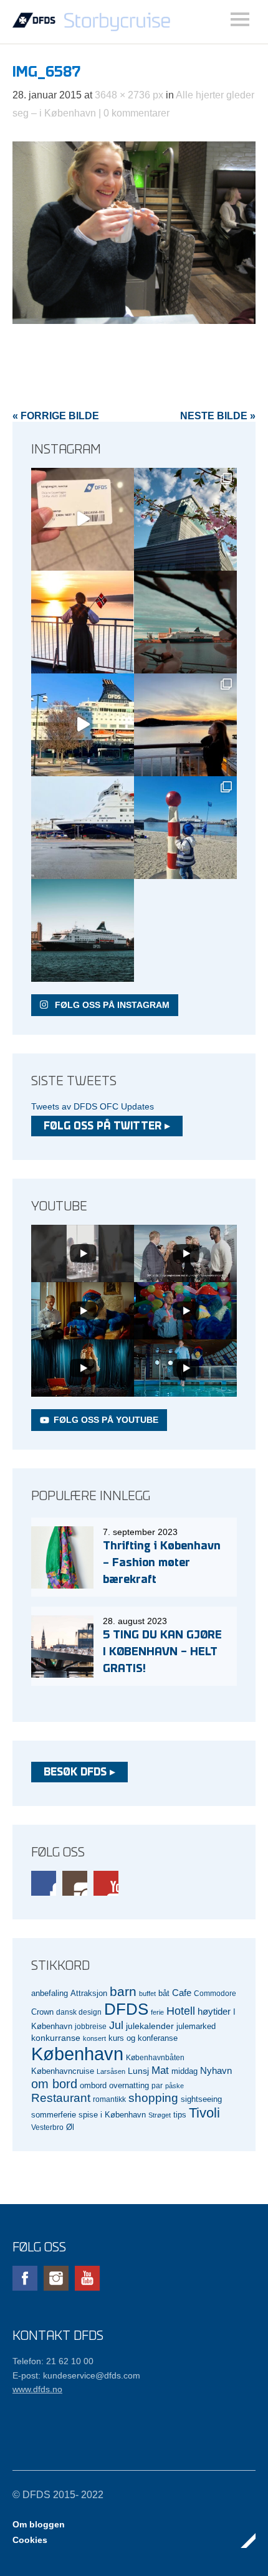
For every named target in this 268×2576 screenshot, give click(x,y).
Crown (42, 2012)
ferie (157, 2012)
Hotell (181, 2011)
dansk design (79, 2012)
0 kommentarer (136, 113)
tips (180, 2115)
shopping (153, 2098)
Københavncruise (63, 2071)
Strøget (160, 2115)
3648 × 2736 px (129, 95)
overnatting (129, 2085)
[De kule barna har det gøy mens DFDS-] (185, 828)
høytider (214, 2012)
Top (242, 2540)
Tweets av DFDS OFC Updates (93, 1106)
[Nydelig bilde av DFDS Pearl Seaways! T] (185, 622)
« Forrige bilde (56, 416)
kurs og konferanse (143, 2038)
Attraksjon (89, 1994)
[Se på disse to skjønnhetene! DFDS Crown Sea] (83, 828)
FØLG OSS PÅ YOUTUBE (106, 1420)
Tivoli (204, 2113)
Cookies (30, 2540)
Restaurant (61, 2098)
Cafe (182, 1993)
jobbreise (91, 2026)
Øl (70, 2127)
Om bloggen (39, 2524)
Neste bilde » (218, 416)
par (157, 2085)
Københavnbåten (155, 2057)
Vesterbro (47, 2127)
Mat (160, 2070)
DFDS (126, 2009)
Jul (116, 2025)
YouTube (106, 1883)
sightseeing (201, 2099)
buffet (147, 1994)
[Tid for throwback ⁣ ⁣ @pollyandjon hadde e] (185, 725)
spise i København (112, 2115)
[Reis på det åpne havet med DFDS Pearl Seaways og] (83, 930)
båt (164, 1994)
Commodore (215, 1993)
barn (123, 1992)
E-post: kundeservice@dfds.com (76, 2375)
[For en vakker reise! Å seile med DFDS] (83, 725)
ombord (93, 2086)
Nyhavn (216, 2071)
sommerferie (54, 2115)
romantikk (109, 2099)
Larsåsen (111, 2071)
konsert (94, 2038)
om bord (54, 2084)
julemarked (196, 2026)
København (77, 2054)
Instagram (75, 1883)
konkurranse (56, 2038)
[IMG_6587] (134, 321)
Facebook (44, 1883)
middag (184, 2071)
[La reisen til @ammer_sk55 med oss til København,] (83, 519)
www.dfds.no (37, 2389)
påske (175, 2086)
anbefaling (50, 1994)
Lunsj (138, 2071)
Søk (240, 19)
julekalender (150, 2026)
